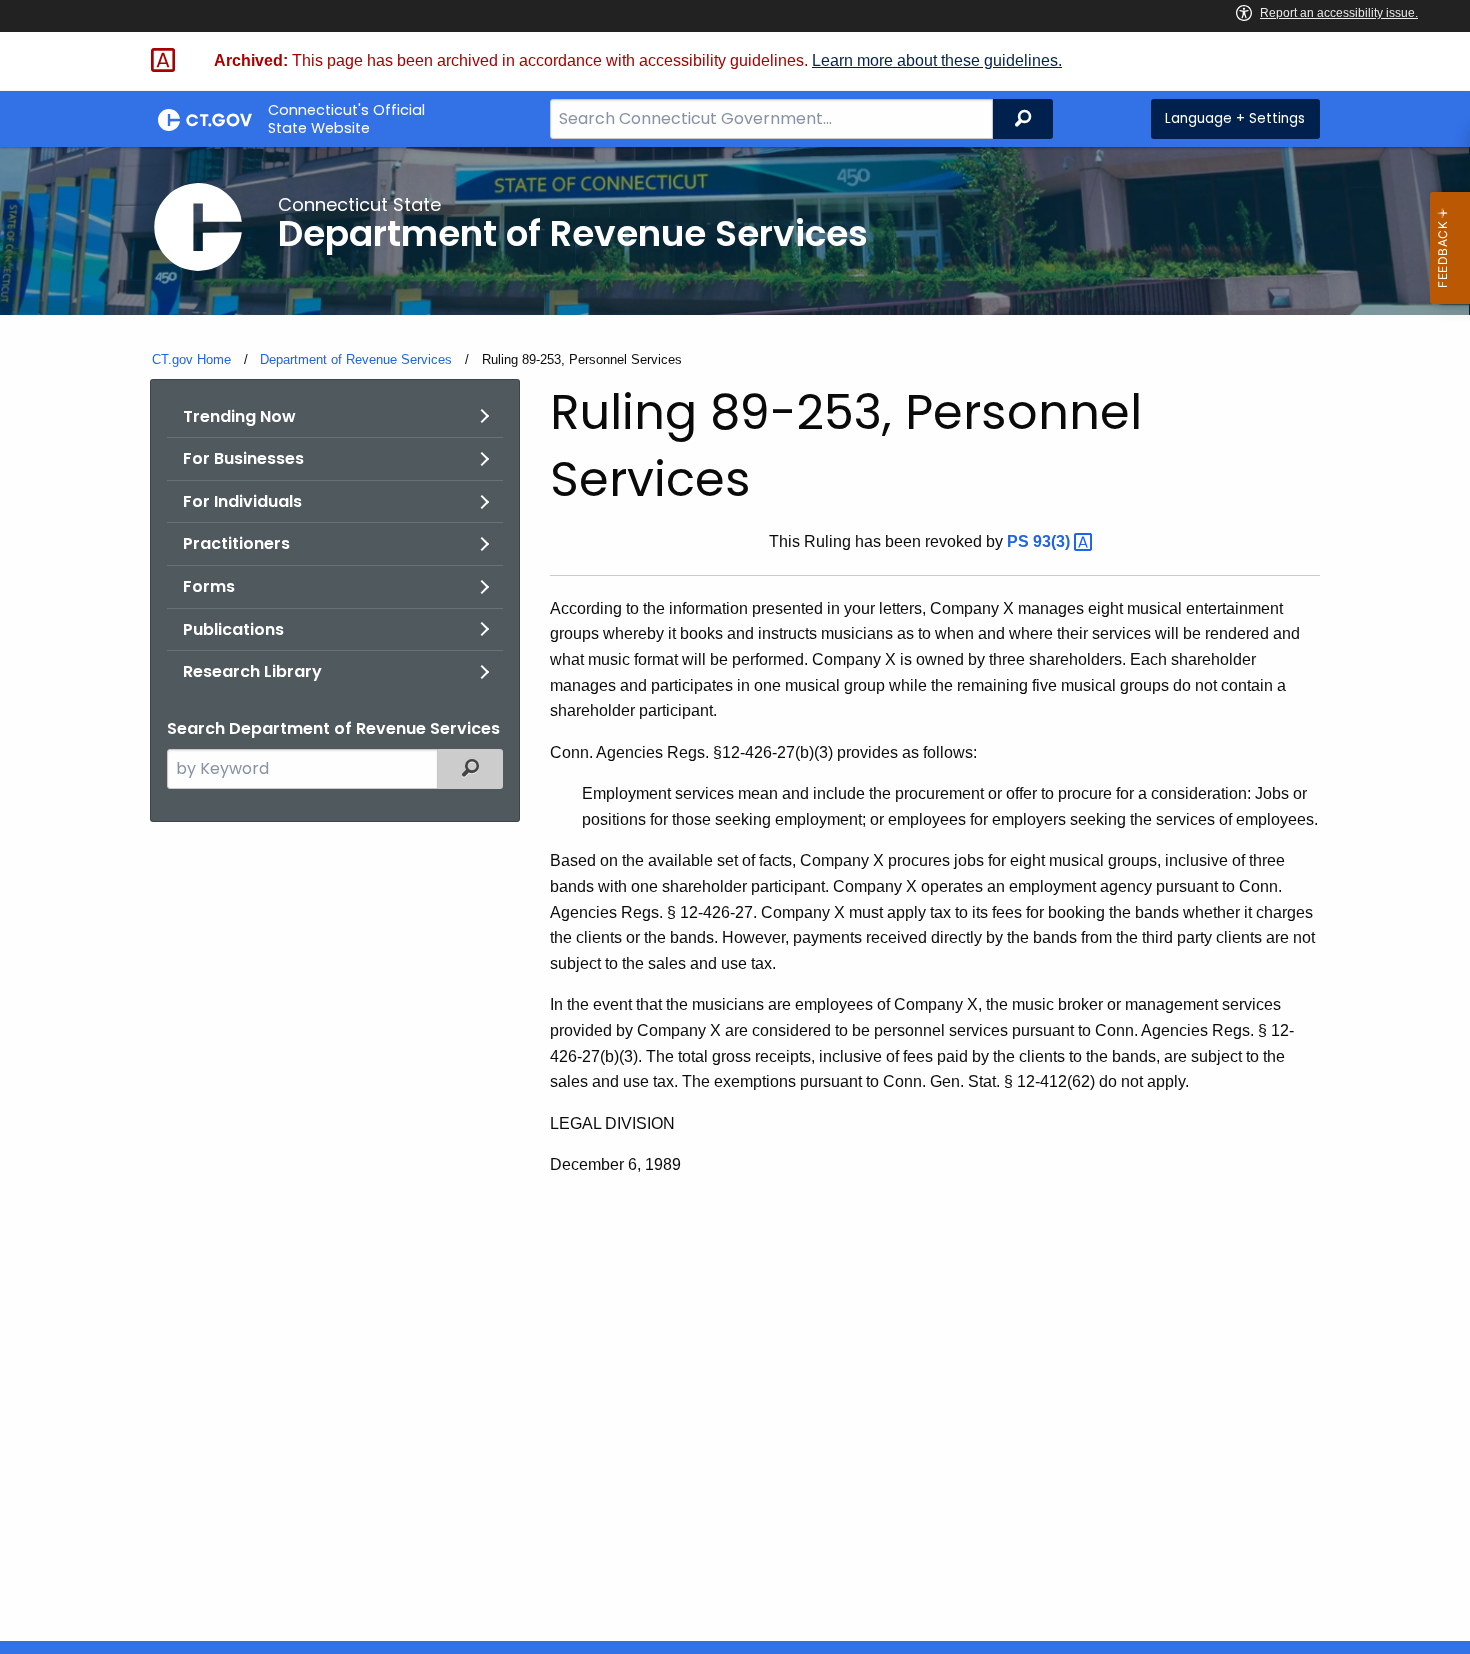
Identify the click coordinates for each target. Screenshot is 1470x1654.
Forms (209, 586)
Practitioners (236, 543)
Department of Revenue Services (356, 359)
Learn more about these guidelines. (937, 60)
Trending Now (239, 416)
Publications (233, 629)
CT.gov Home (191, 359)
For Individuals (242, 501)
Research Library (252, 671)
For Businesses (243, 458)
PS (1040, 541)
